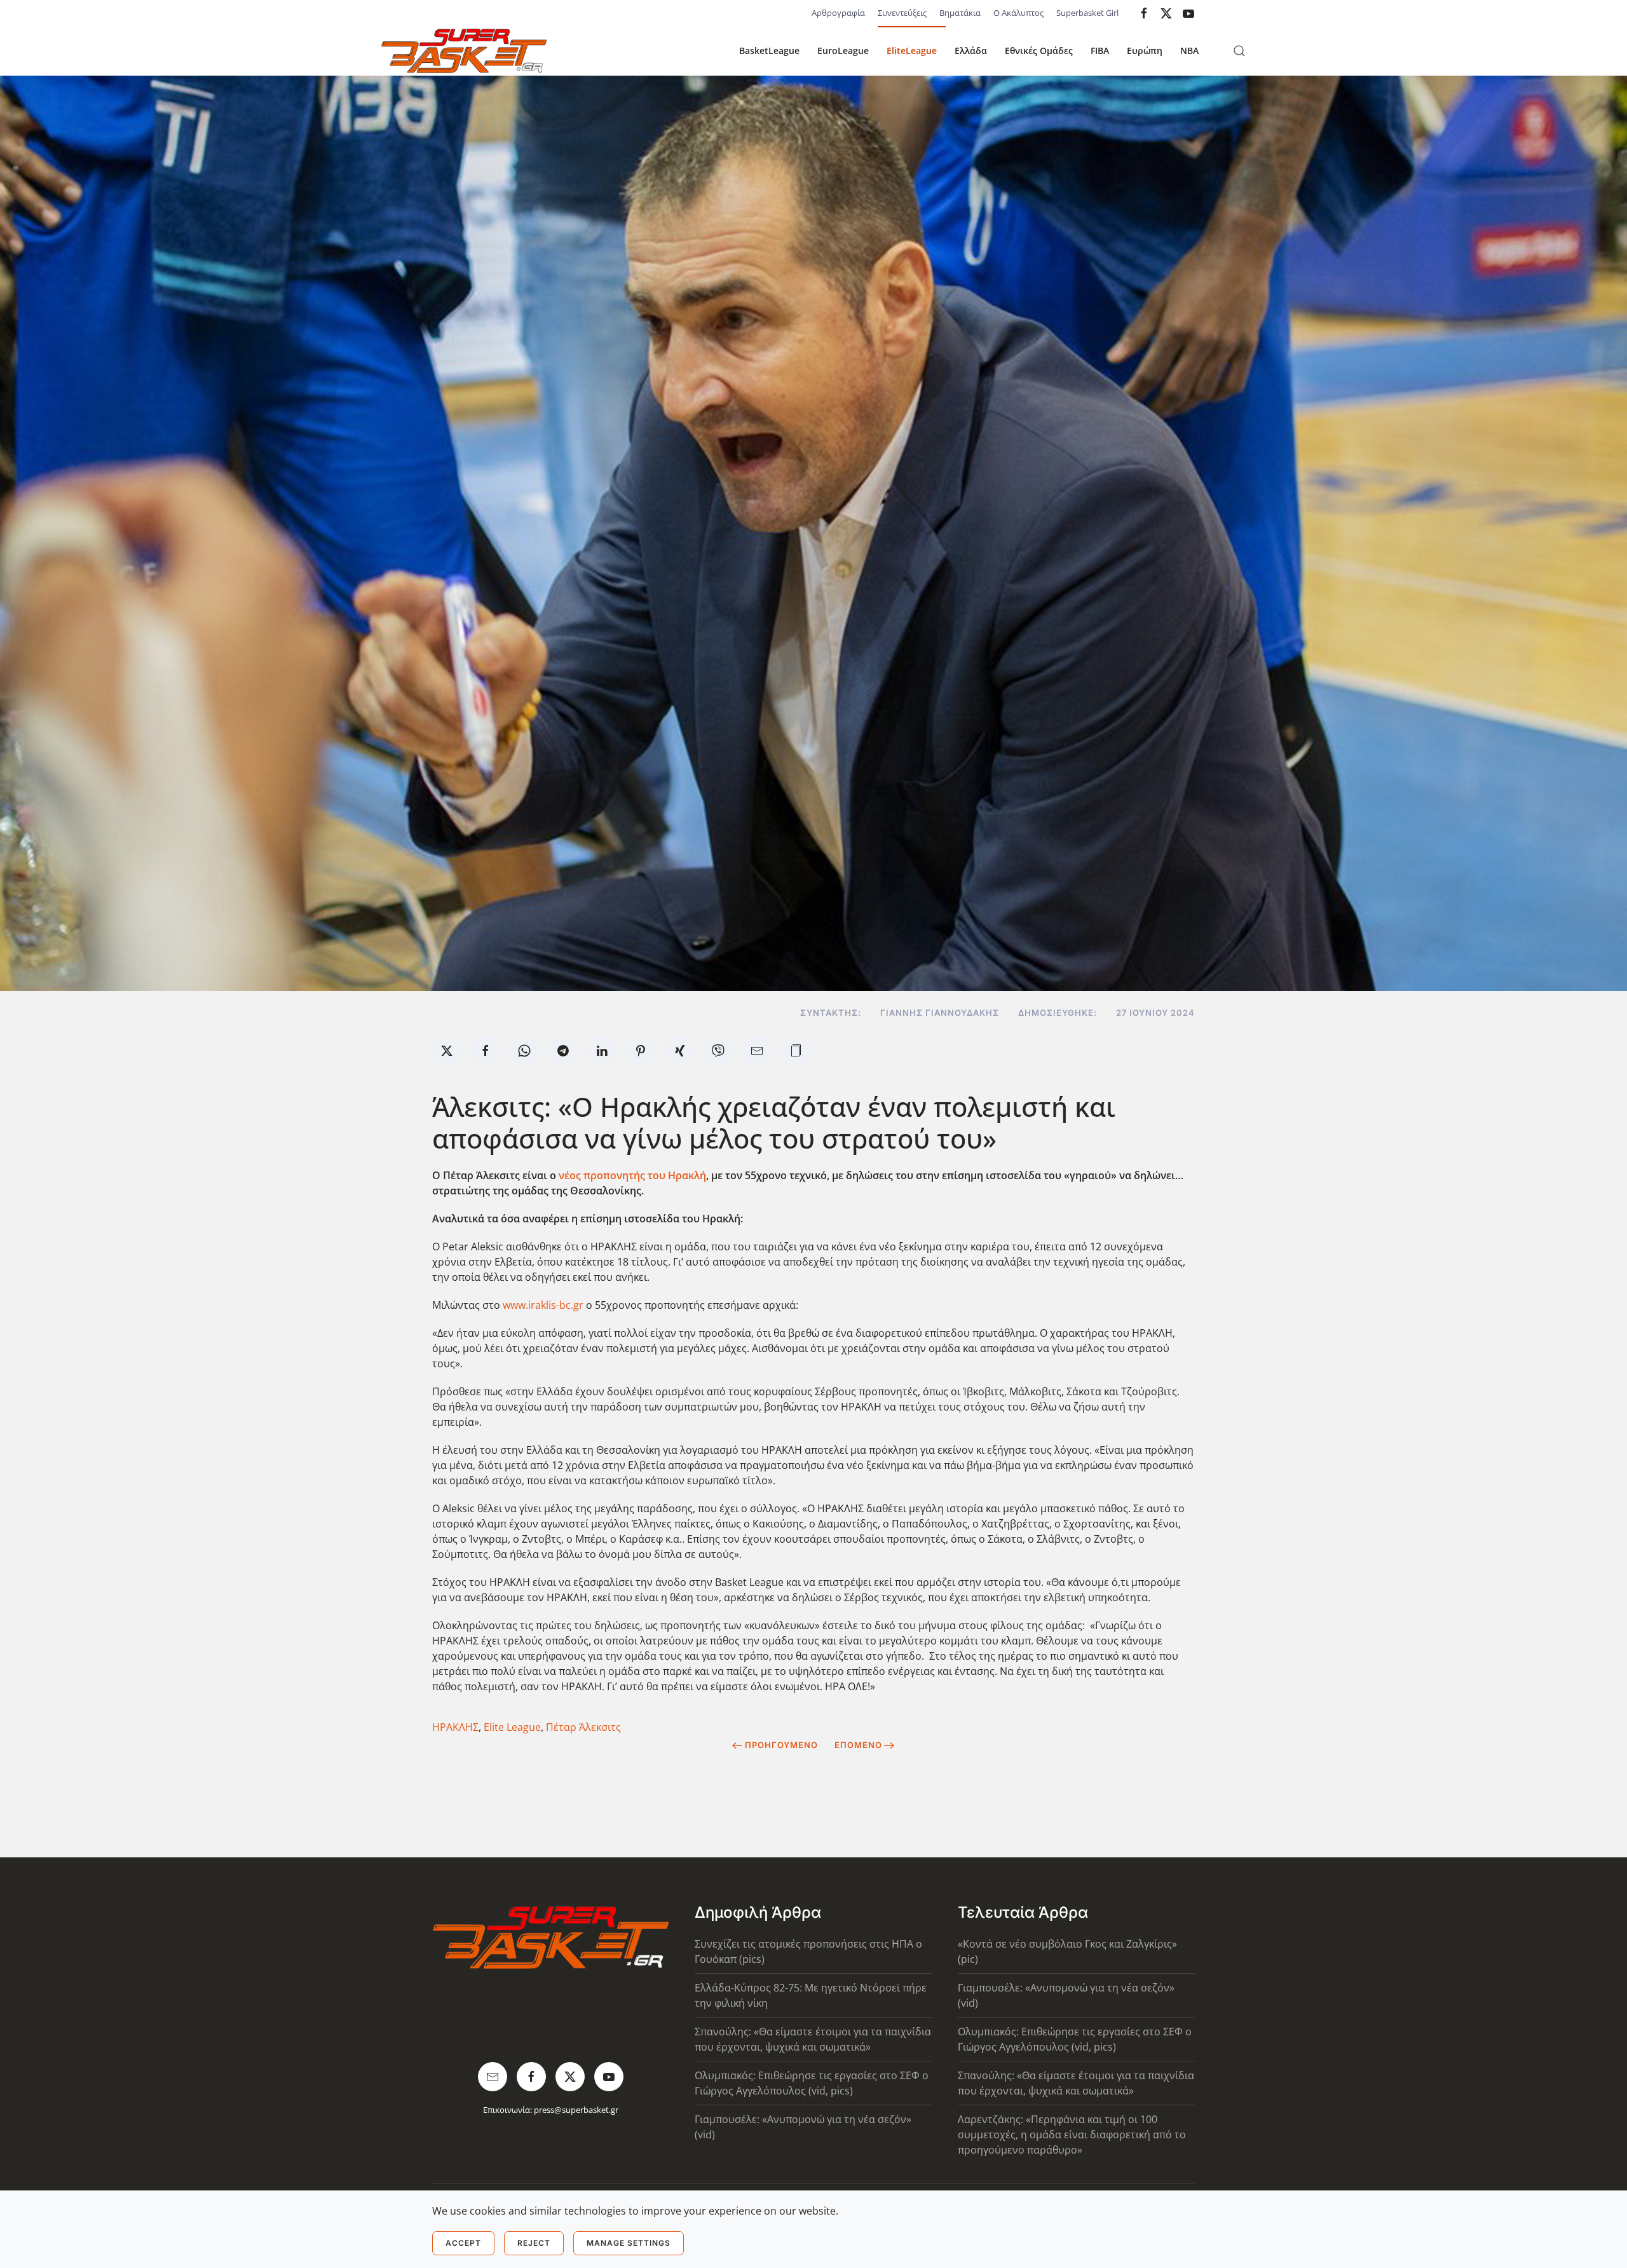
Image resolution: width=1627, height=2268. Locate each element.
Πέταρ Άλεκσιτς (583, 1727)
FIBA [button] (1100, 51)
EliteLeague (912, 51)
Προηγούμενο (781, 1745)
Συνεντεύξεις (902, 13)
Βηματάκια (960, 13)
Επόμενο (858, 1745)
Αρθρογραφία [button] (838, 13)
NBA (1189, 51)
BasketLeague (769, 51)
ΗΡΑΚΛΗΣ (455, 1727)
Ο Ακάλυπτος (1018, 13)
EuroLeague (843, 51)
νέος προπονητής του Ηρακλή (632, 1175)
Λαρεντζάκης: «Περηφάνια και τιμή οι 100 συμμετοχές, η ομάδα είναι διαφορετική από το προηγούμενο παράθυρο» (1072, 2135)
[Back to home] (464, 51)
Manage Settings (629, 2243)
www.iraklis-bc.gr (543, 1305)
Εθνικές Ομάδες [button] (1039, 51)
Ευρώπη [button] (1145, 51)
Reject (534, 2243)
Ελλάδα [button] (971, 51)
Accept (463, 2243)
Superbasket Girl (1087, 13)
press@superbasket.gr (576, 2110)
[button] (1239, 51)
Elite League (512, 1727)
